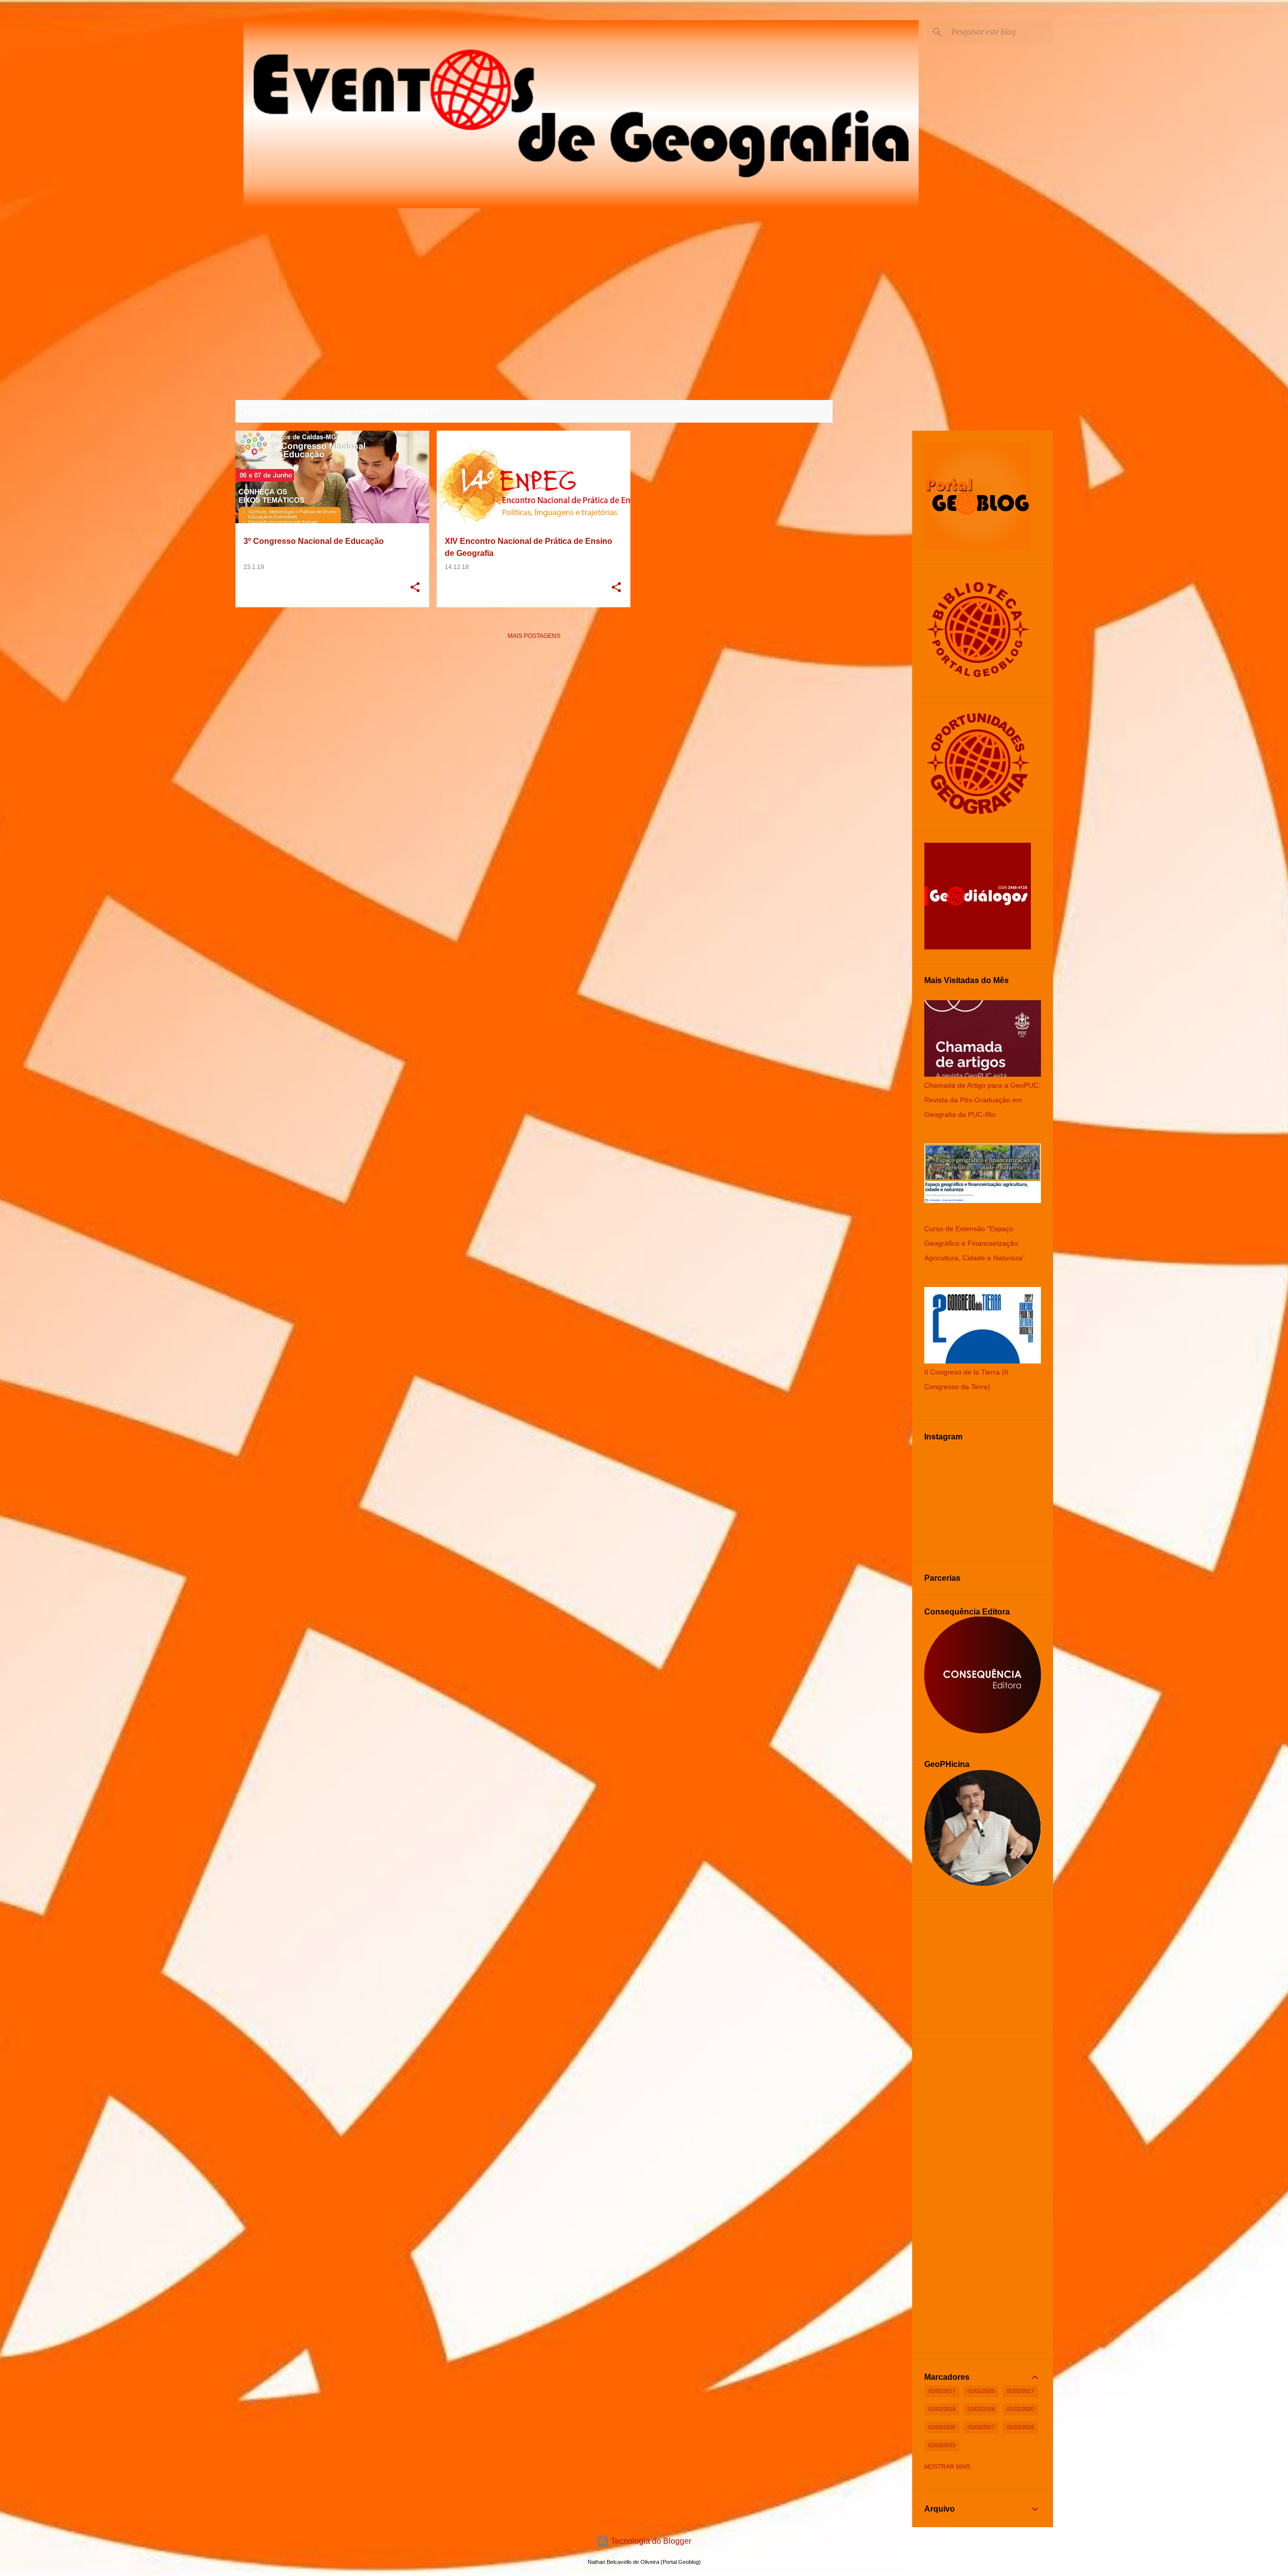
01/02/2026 (942, 2427)
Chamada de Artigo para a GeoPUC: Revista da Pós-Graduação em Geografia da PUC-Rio (982, 1100)
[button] (415, 588)
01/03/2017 (981, 2427)
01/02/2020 (1020, 2409)
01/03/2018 (1020, 2427)
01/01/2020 (981, 2391)
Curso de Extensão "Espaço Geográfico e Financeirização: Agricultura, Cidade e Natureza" (975, 1243)
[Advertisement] (534, 718)
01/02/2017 (1020, 2391)
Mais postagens (534, 636)
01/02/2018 (942, 2409)
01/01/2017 (942, 2391)
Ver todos (807, 412)
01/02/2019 (981, 2409)
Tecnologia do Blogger (650, 2541)
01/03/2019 (942, 2445)
